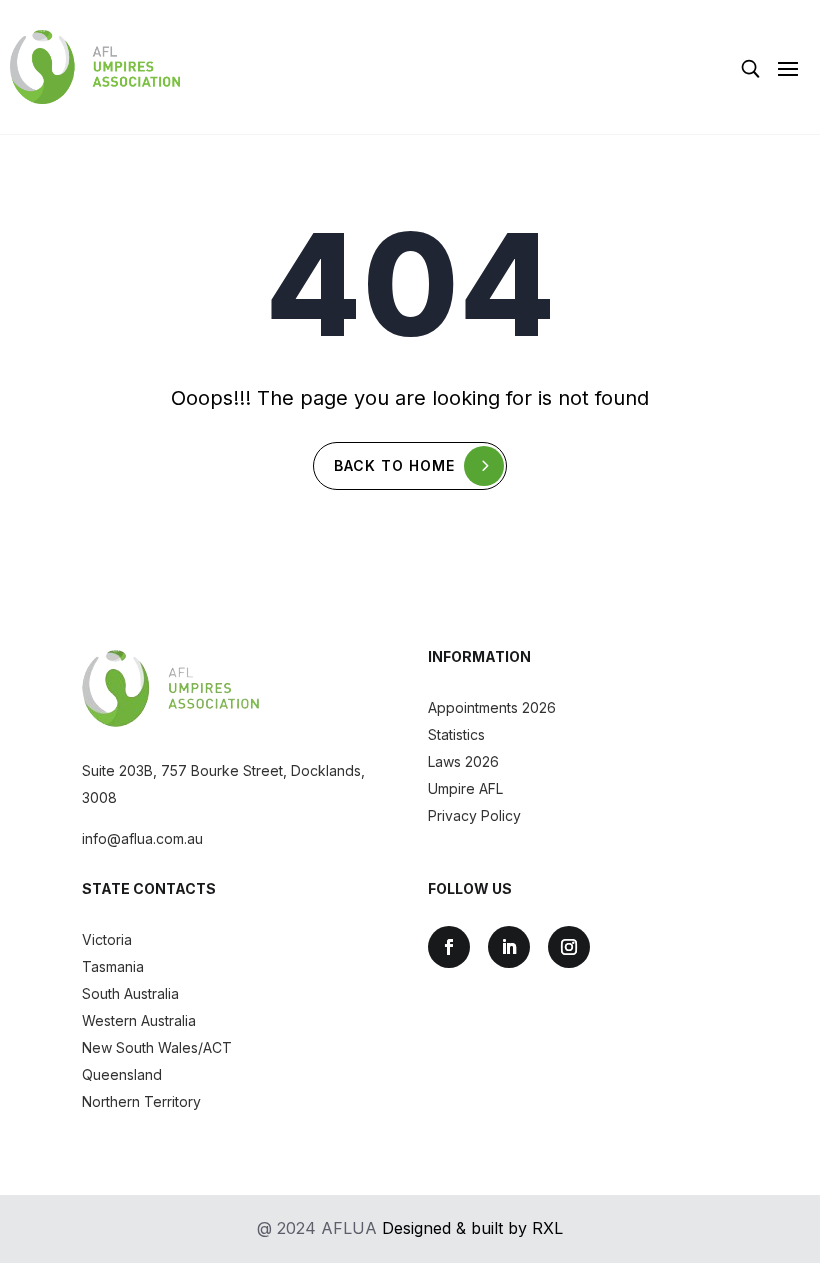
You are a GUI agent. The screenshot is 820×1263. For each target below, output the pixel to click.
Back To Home (394, 465)
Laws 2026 (463, 761)
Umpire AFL (465, 788)
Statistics (456, 734)
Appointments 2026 (492, 707)
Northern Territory (141, 1101)
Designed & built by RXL (472, 1228)
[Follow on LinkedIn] (509, 947)
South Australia (130, 993)
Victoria (107, 939)
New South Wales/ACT (157, 1047)
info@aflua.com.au (142, 838)
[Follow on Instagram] (569, 947)
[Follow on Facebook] (449, 947)
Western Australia (139, 1020)
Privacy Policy (474, 815)
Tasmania (113, 966)
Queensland (122, 1074)
